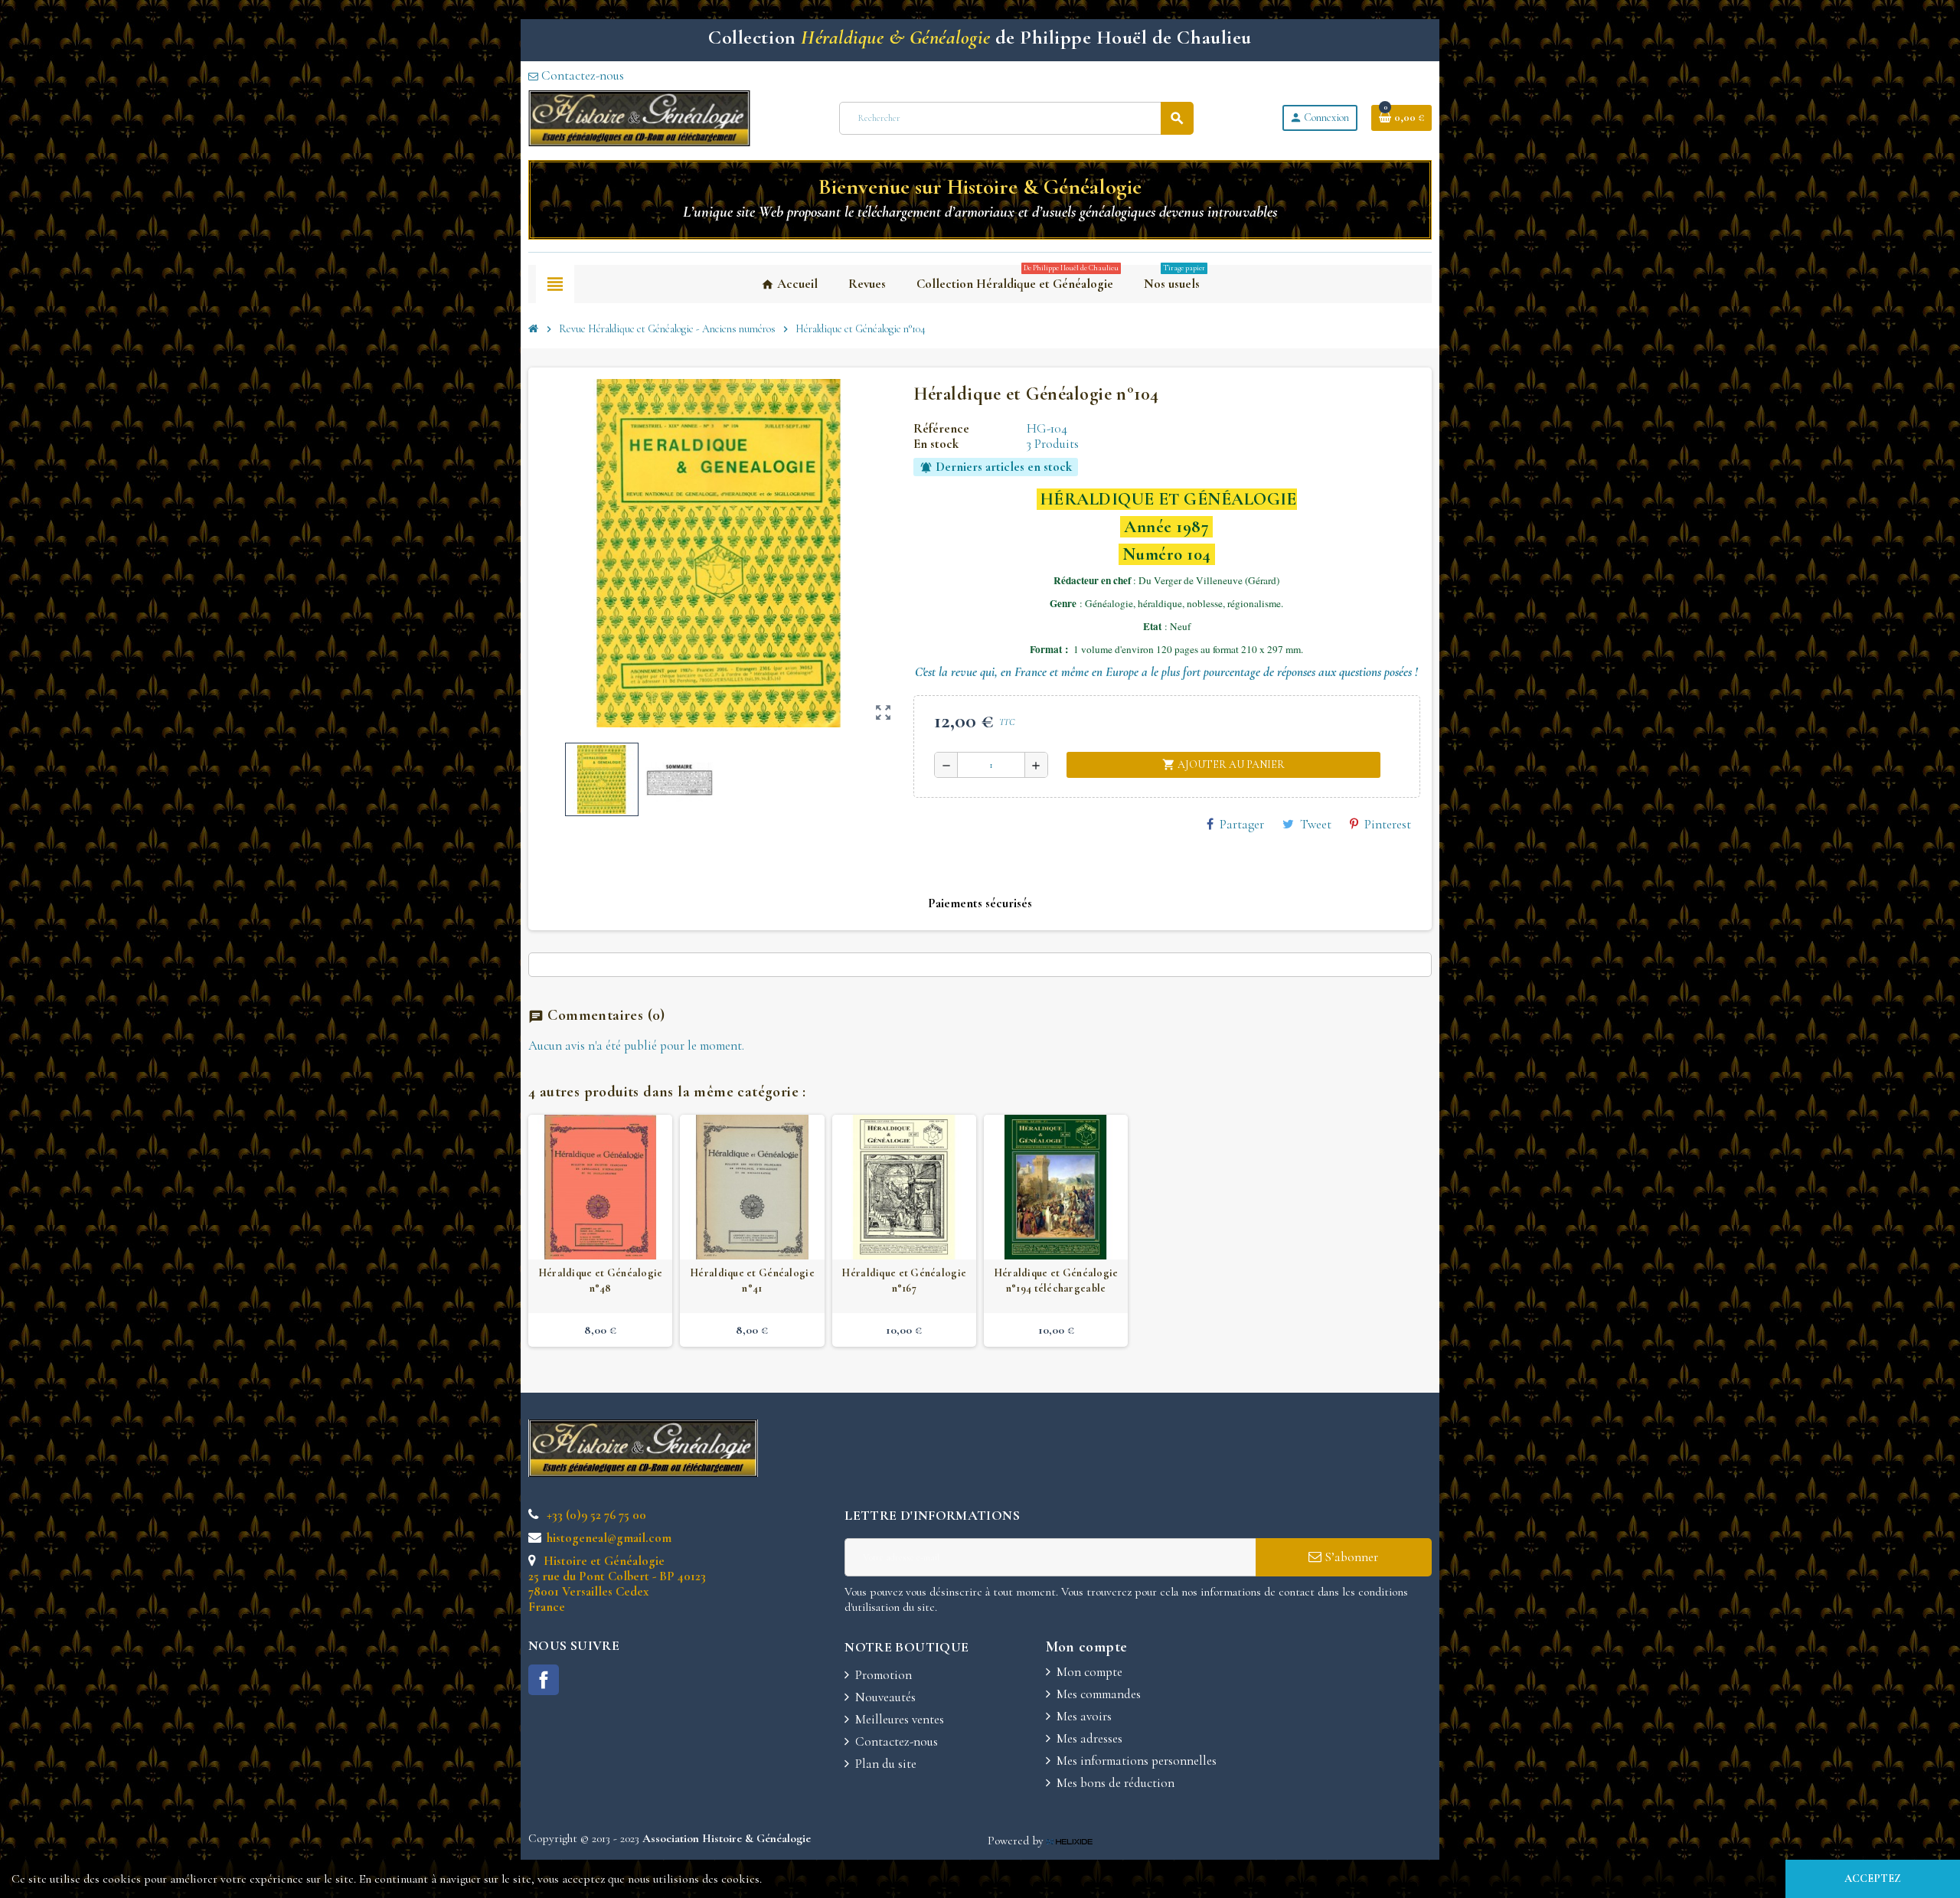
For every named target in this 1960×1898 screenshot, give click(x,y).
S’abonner (1350, 1557)
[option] (600, 1230)
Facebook (544, 1680)
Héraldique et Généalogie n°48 (601, 1281)
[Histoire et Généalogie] (639, 117)
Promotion (884, 1675)
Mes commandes (1099, 1694)
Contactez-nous (581, 75)
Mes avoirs (1084, 1716)
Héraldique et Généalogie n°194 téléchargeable (1056, 1281)
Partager (1242, 824)
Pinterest (1388, 824)
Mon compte (1089, 1672)
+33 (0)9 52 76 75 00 (595, 1515)
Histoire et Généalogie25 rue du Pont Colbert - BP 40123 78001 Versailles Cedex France (617, 1584)
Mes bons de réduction (1116, 1783)
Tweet (1316, 824)
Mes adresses (1089, 1738)
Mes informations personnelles (1137, 1761)
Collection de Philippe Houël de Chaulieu (980, 37)
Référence (941, 429)
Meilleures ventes (900, 1719)
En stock (936, 444)
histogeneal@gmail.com (608, 1538)
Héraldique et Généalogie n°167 (904, 1281)
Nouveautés (885, 1697)
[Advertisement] (1138, 1462)
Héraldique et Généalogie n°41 (752, 1281)
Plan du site (886, 1764)
